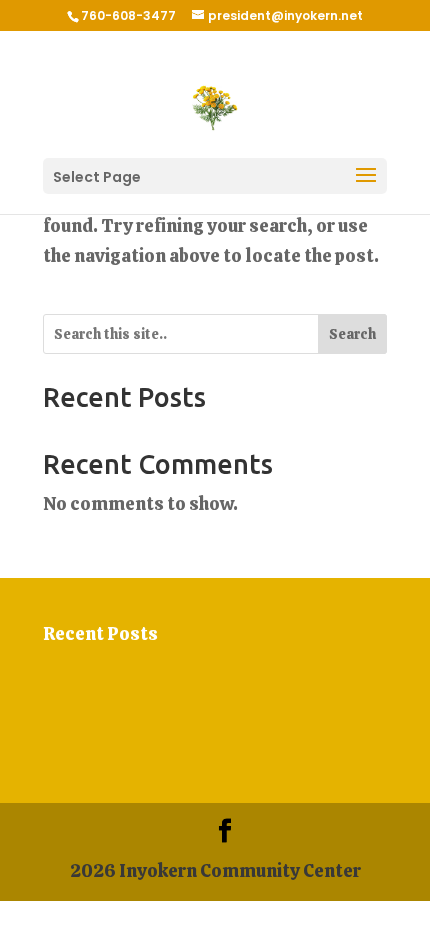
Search (352, 334)
